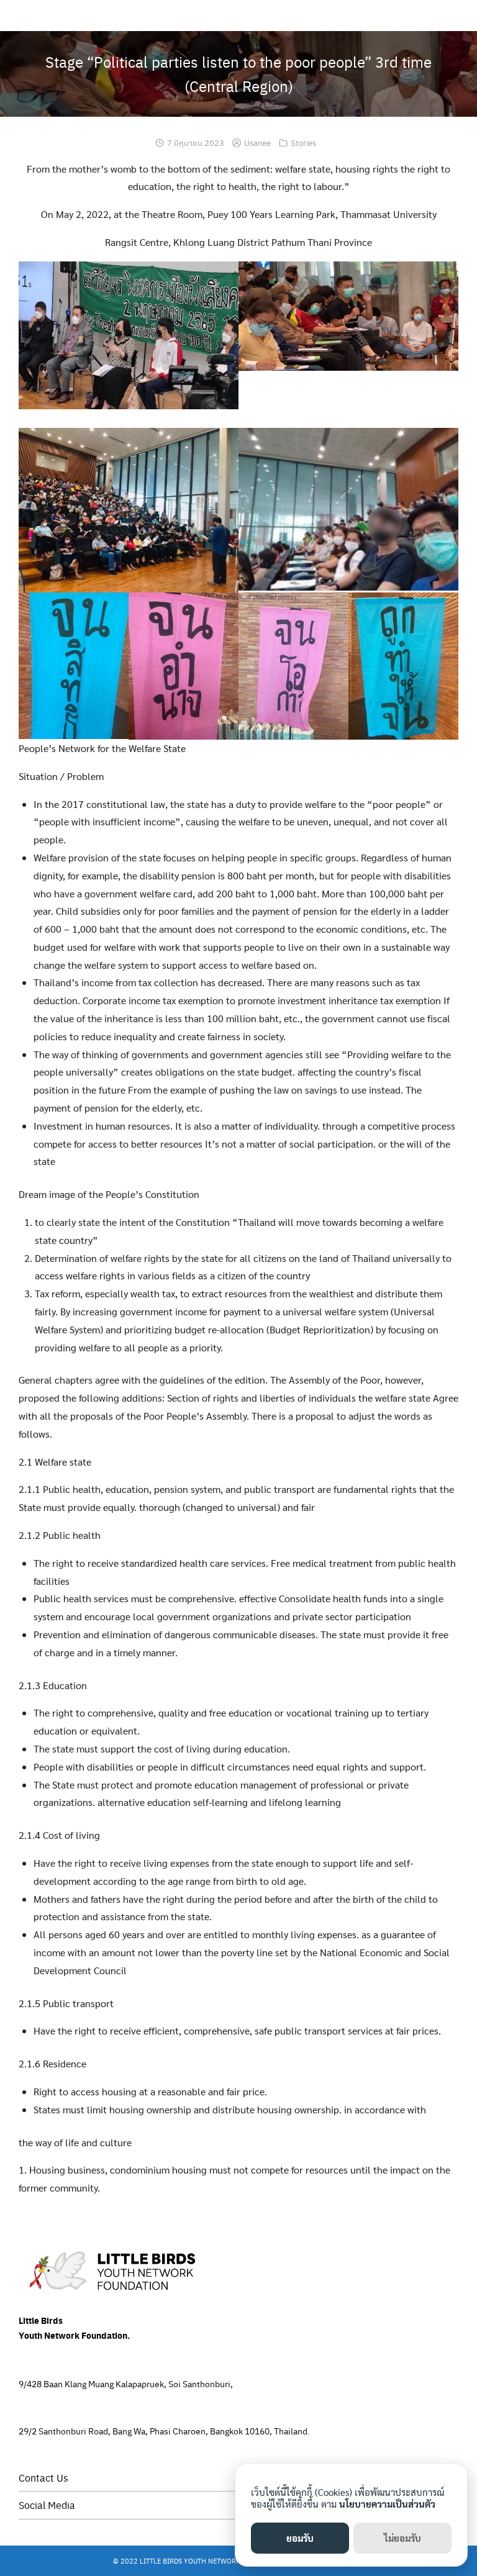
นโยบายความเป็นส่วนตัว (387, 2504)
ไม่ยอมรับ (402, 2538)
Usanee (257, 143)
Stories (303, 143)
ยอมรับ (300, 2538)
